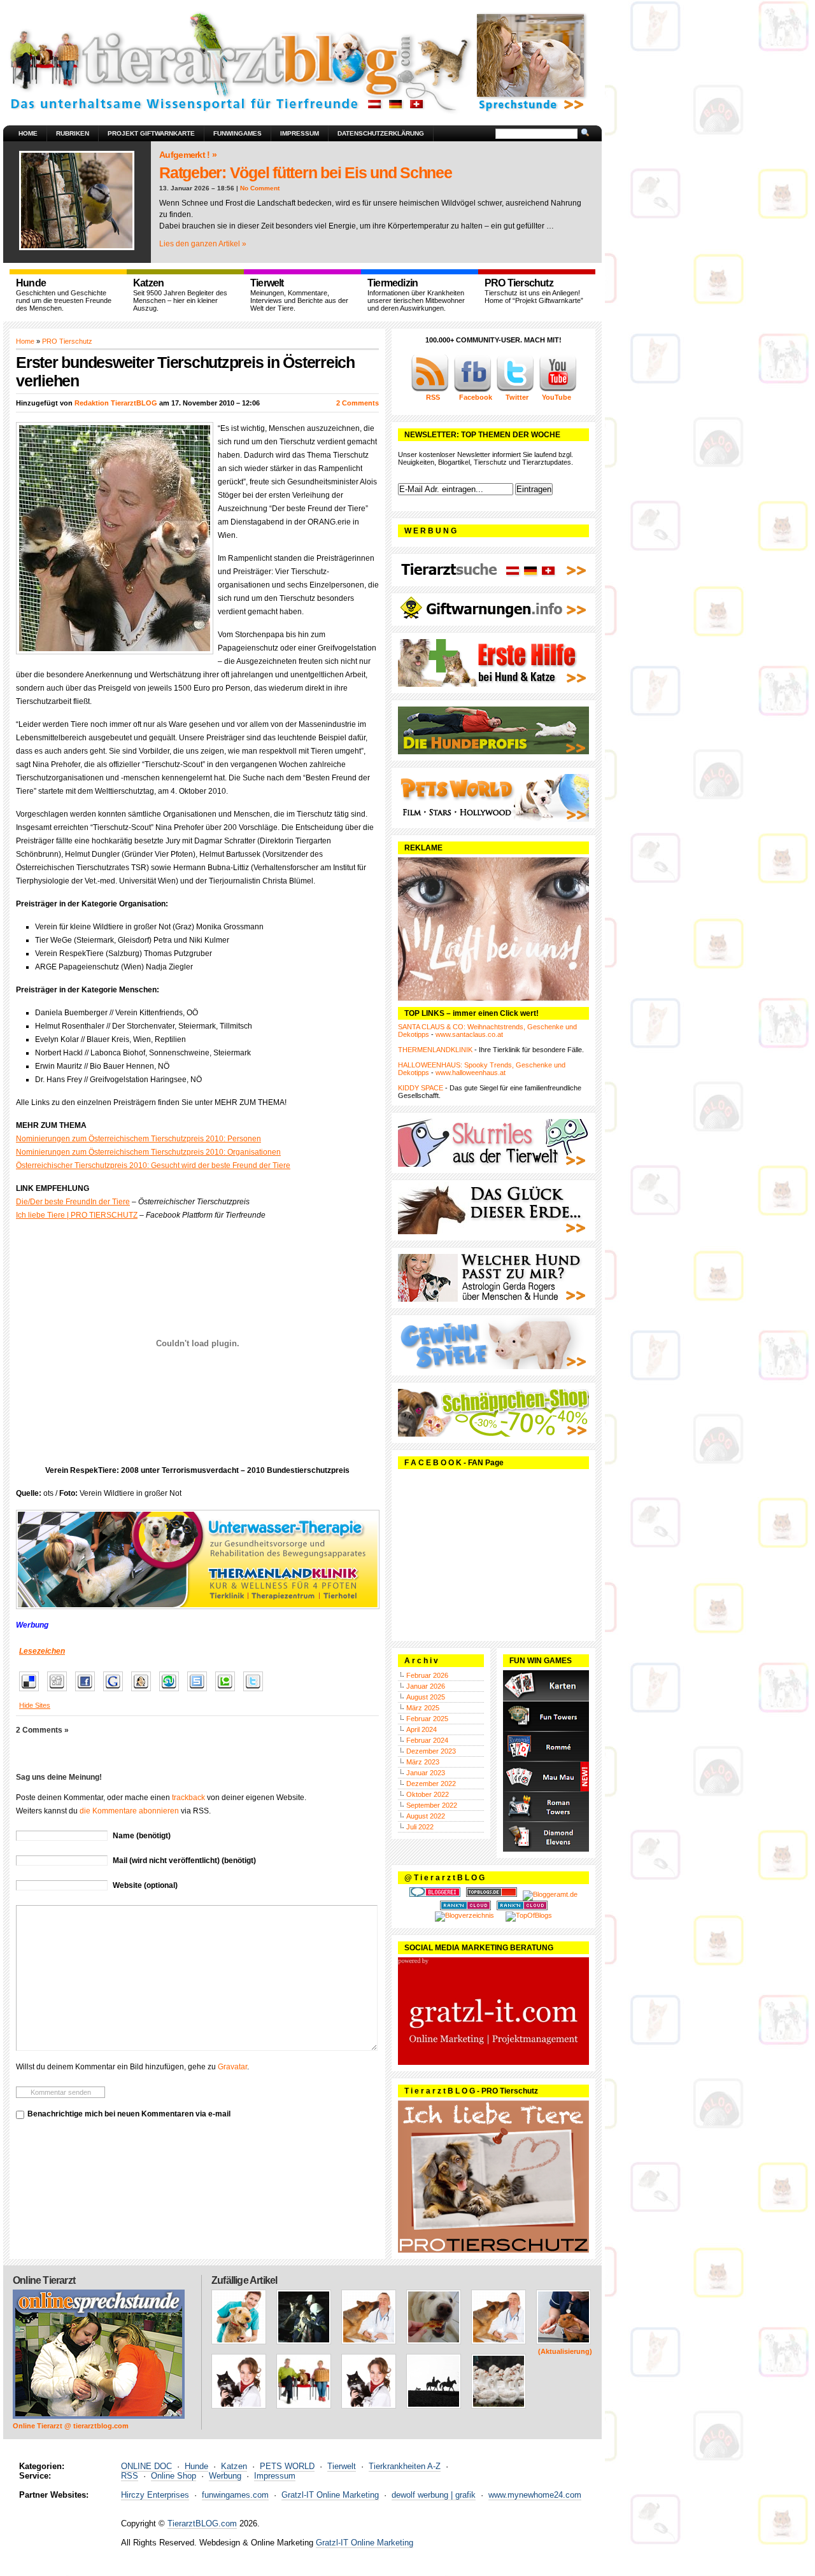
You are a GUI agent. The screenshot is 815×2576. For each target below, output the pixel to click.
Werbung (225, 2476)
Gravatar (232, 2067)
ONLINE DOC (146, 2466)
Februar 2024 (427, 1740)
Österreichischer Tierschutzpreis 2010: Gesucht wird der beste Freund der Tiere (153, 1165)
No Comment (260, 188)
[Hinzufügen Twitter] (256, 1692)
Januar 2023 (426, 1773)
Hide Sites (35, 1705)
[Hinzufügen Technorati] (228, 1692)
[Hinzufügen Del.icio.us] (32, 1692)
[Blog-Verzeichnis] (435, 1894)
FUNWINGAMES (237, 133)
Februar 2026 (427, 1675)
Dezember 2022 (431, 1784)
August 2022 (426, 1816)
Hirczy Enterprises (155, 2495)
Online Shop (174, 2476)
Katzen (234, 2466)
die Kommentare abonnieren (129, 1811)
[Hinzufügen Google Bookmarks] (116, 1692)
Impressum (300, 133)
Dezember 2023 (431, 1751)
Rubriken (73, 133)
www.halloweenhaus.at (471, 1073)
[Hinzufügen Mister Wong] (144, 1692)
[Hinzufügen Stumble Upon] (172, 1692)
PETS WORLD (287, 2466)
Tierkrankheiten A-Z (405, 2466)
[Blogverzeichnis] (464, 1915)
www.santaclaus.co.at (469, 1034)
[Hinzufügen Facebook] (88, 1692)
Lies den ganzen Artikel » (203, 244)
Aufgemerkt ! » (188, 155)
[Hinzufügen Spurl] (200, 1692)
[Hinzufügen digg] (60, 1692)
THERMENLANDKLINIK (435, 1050)
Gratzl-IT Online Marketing (330, 2495)
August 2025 (426, 1697)
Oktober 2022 (428, 1794)
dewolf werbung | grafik (434, 2495)
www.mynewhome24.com (535, 2495)
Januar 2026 (426, 1686)
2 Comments (358, 403)
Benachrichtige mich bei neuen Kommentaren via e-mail (129, 2114)
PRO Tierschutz (67, 341)
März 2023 (423, 1762)
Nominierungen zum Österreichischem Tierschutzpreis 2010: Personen (138, 1139)
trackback (188, 1798)
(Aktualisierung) (565, 2351)
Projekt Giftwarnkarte (151, 133)
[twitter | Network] (515, 390)
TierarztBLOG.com (202, 2523)
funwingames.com (235, 2495)
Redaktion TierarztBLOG (116, 403)
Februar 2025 (427, 1719)
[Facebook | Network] (472, 390)
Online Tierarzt (44, 2280)
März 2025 (423, 1708)
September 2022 (432, 1805)
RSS (130, 2476)
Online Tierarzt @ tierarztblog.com (71, 2426)
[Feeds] (430, 390)
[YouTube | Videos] (558, 390)
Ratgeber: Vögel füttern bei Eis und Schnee (306, 172)
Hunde (196, 2466)
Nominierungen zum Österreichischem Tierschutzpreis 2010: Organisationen (148, 1152)
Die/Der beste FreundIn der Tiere (73, 1202)
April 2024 (422, 1729)
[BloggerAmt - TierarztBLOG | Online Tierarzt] (550, 1894)
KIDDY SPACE (421, 1088)
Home (28, 133)
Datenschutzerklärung (381, 133)
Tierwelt (342, 2466)
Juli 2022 (420, 1827)
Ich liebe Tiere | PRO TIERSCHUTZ (77, 1215)
